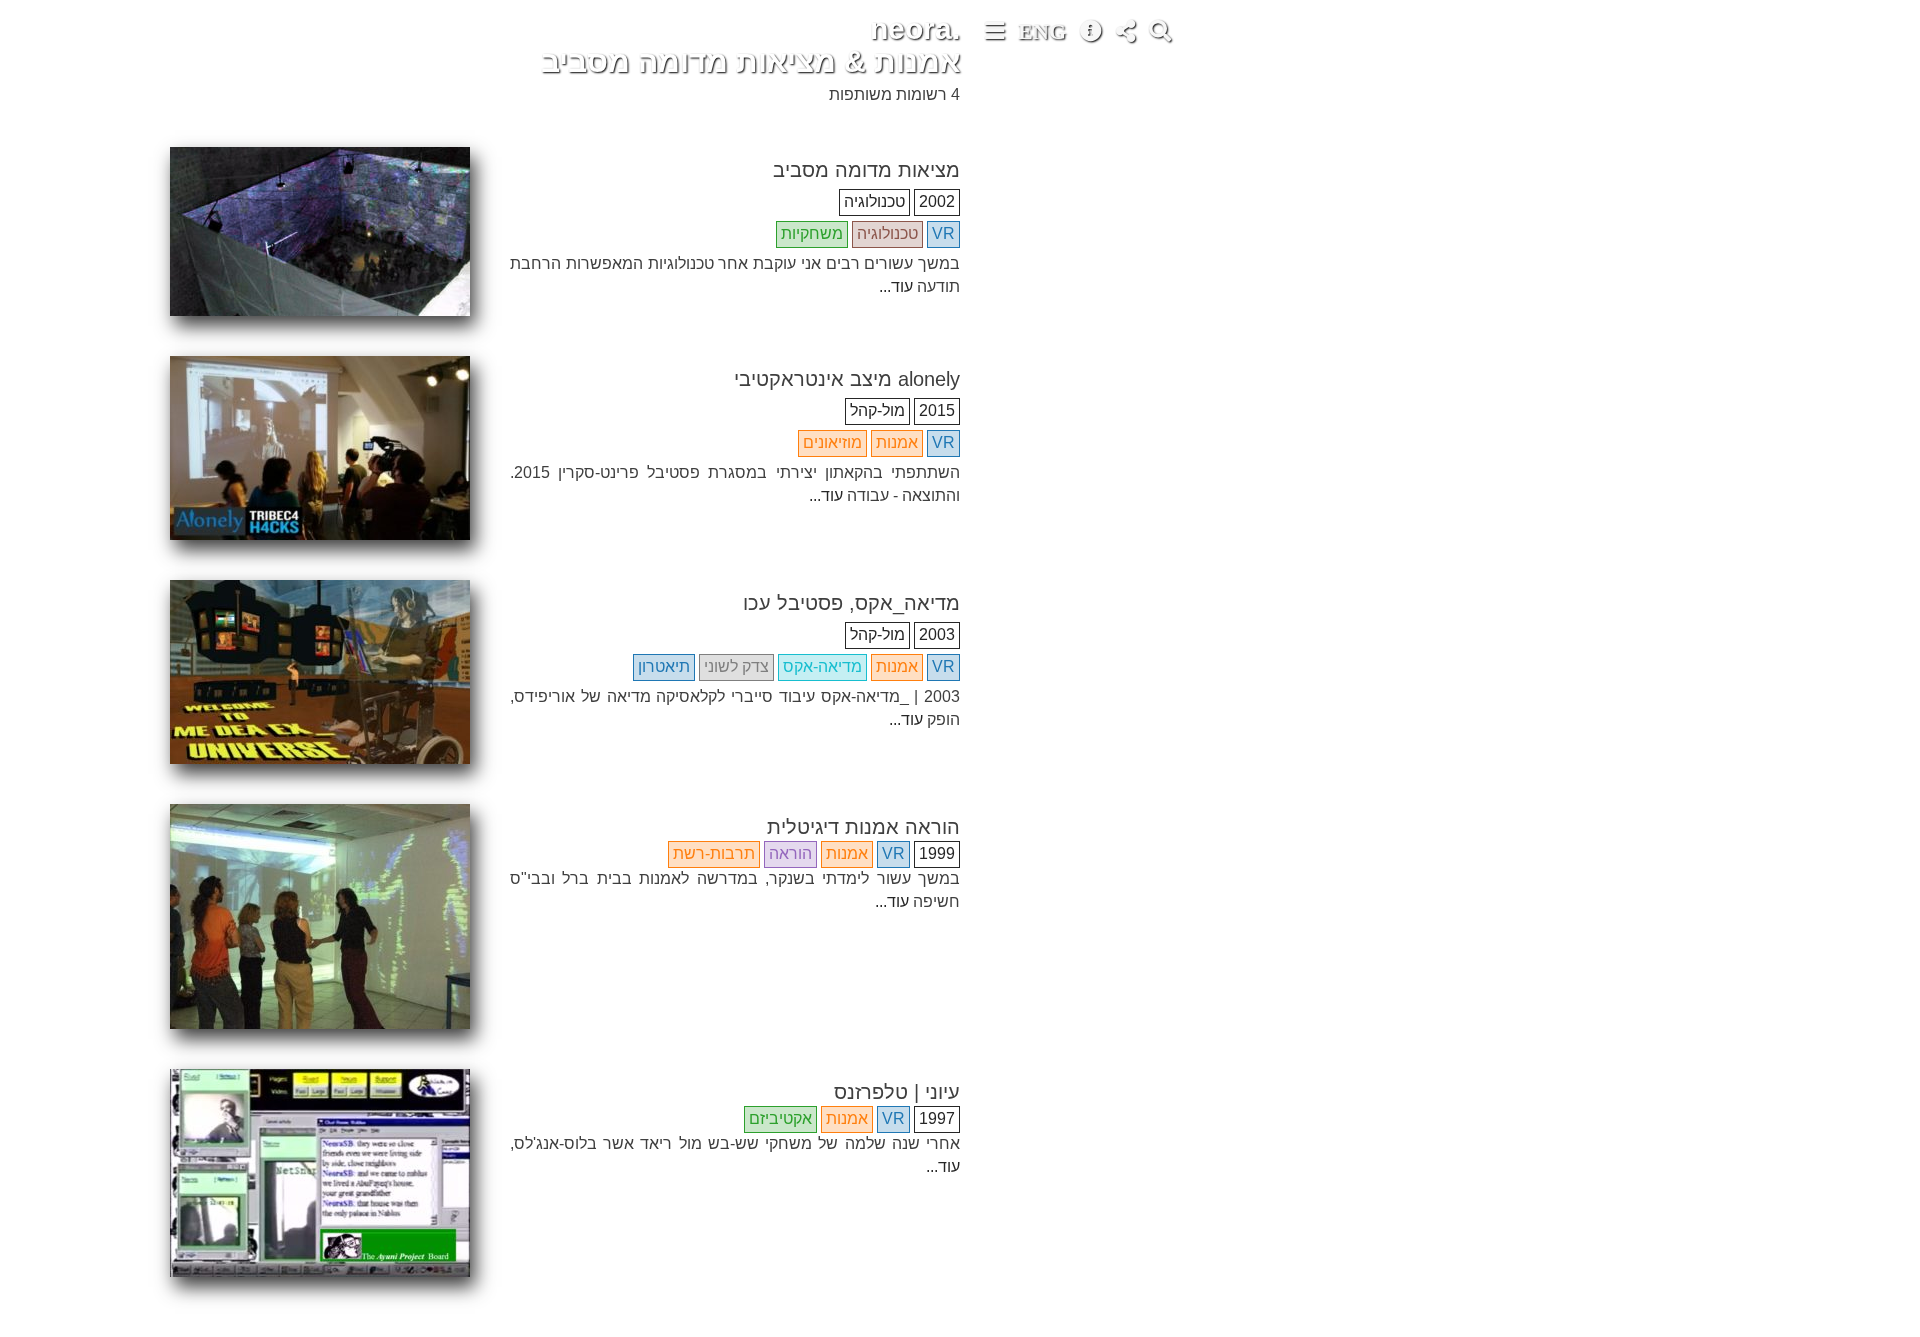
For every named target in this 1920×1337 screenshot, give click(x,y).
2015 (937, 410)
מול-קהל (877, 410)
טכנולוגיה (874, 201)
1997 (937, 1118)
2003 (937, 634)
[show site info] (1093, 33)
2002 (937, 201)
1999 (937, 853)
